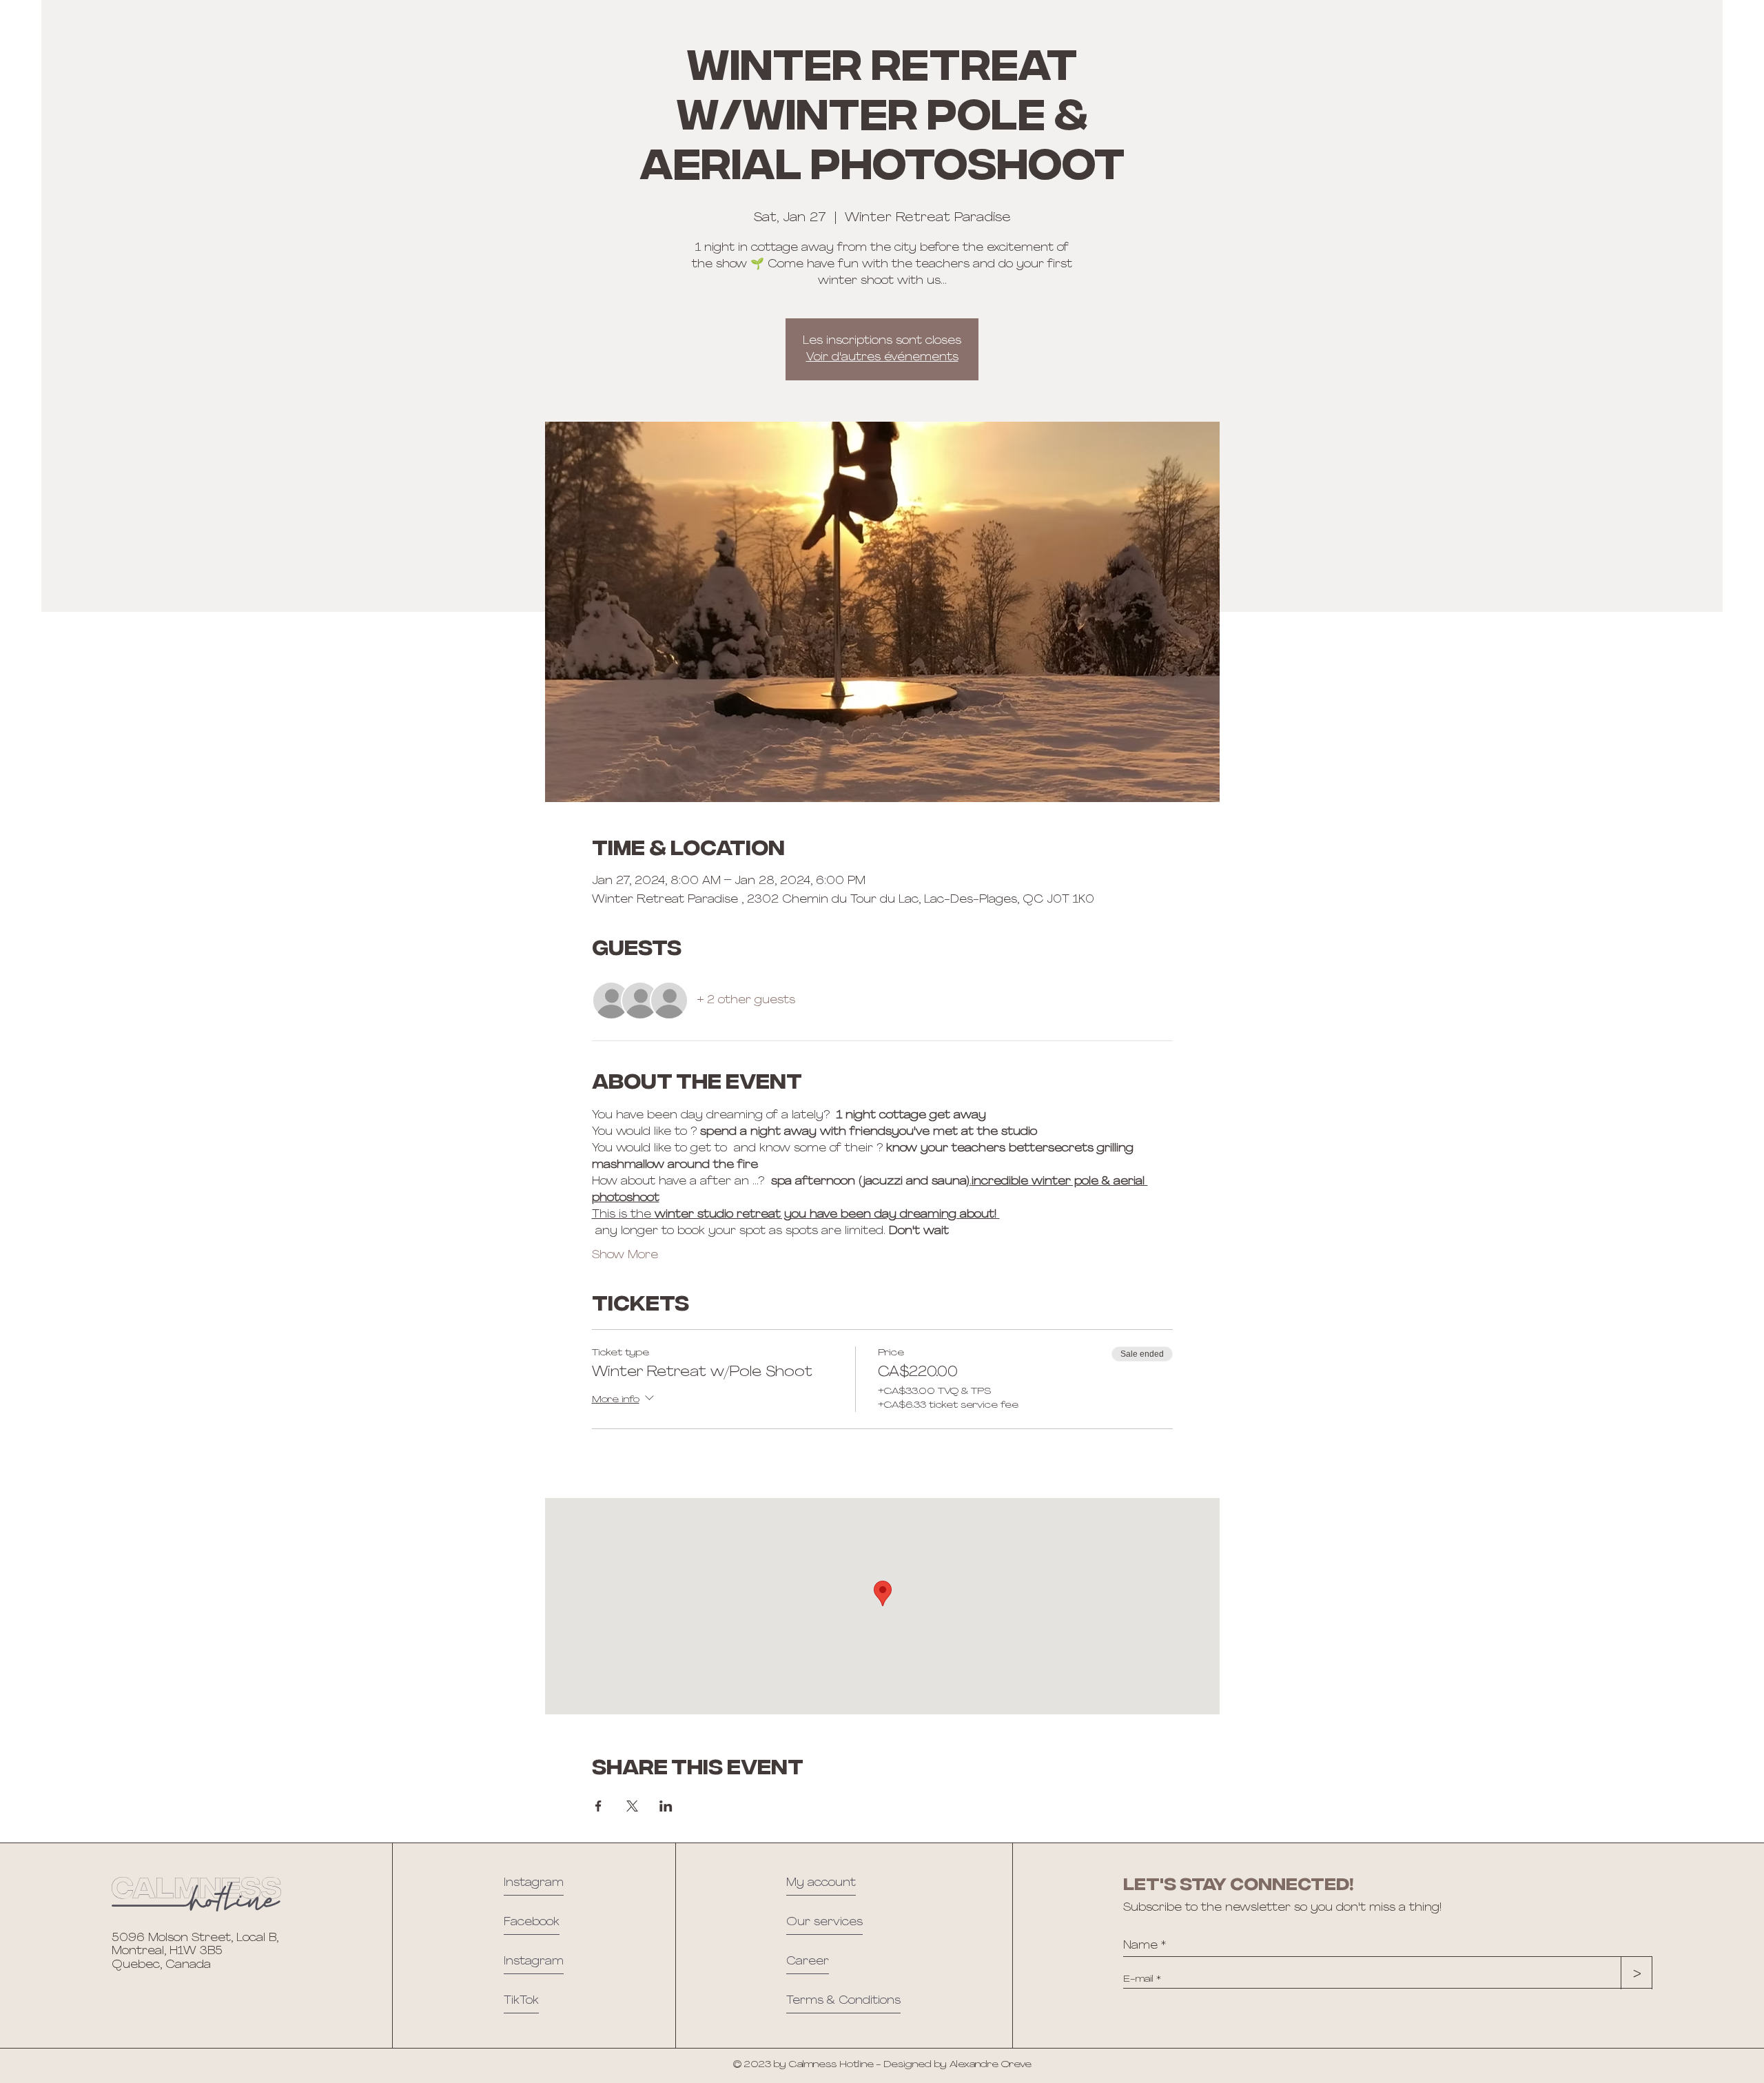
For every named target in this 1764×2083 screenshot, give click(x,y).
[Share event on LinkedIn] (666, 1806)
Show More (625, 1255)
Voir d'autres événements (882, 358)
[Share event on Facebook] (598, 1806)
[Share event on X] (632, 1806)
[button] (843, 2004)
